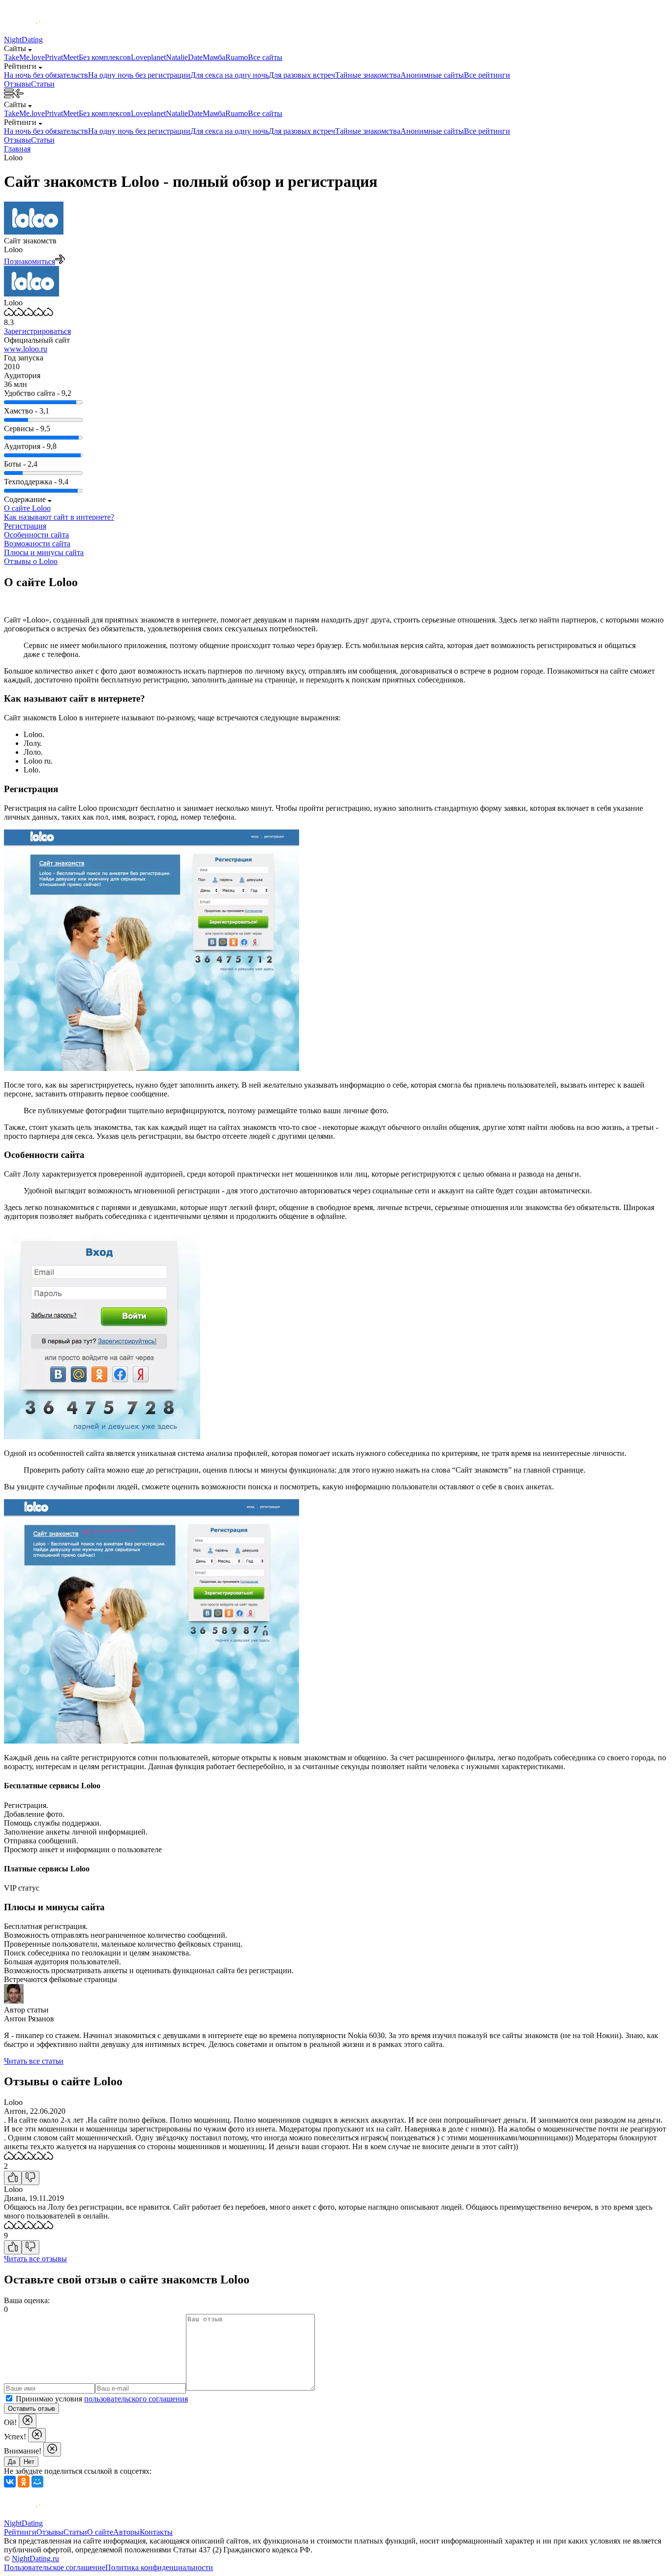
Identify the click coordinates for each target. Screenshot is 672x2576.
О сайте (100, 2532)
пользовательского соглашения (136, 2399)
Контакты (156, 2532)
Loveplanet (148, 57)
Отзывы (17, 84)
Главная (17, 149)
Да (12, 2462)
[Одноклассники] (24, 2482)
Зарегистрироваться (37, 331)
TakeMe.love (24, 57)
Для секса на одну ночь (229, 75)
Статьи (43, 84)
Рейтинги (20, 2532)
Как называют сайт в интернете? (59, 517)
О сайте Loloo (27, 508)
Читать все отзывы (35, 2259)
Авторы (126, 2532)
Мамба (214, 57)
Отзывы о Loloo (31, 561)
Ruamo (237, 57)
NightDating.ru (35, 2559)
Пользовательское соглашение (55, 2567)
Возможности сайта (37, 544)
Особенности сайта (36, 535)
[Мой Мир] (37, 2482)
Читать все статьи (34, 2061)
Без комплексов (105, 57)
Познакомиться (30, 261)
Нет (29, 2462)
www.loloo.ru (26, 349)
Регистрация (25, 526)
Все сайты (265, 57)
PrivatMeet (62, 57)
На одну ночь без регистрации (139, 75)
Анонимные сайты (432, 75)
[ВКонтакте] (10, 2482)
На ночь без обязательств (46, 75)
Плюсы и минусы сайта (44, 552)
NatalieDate (184, 57)
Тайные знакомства (368, 75)
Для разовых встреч (302, 75)
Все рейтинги (487, 75)
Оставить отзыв (31, 2409)
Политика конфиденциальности (159, 2567)
